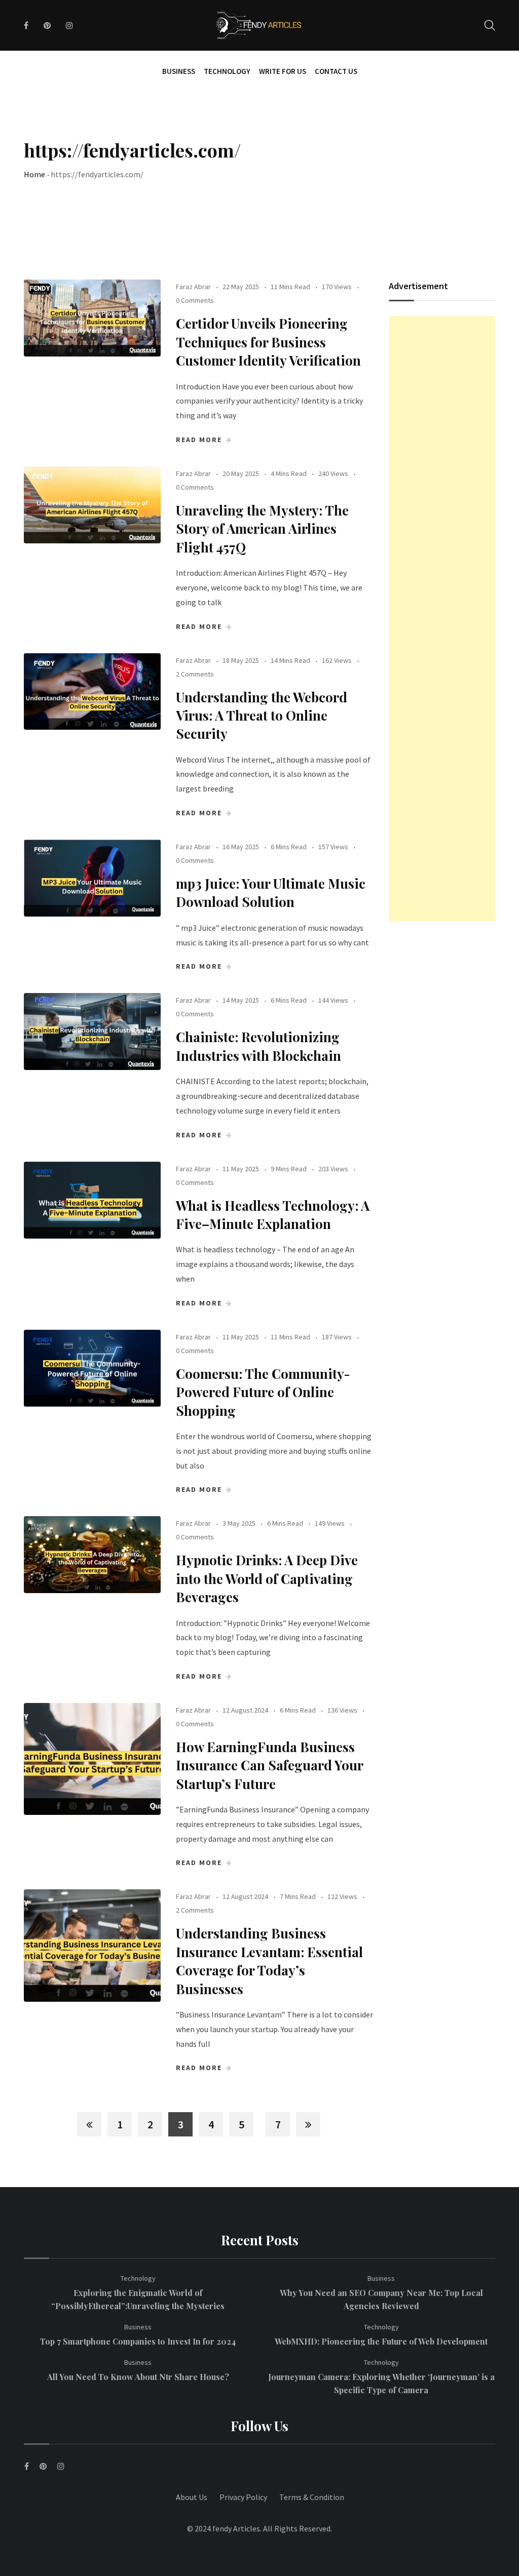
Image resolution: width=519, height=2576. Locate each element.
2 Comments (195, 674)
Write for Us (283, 71)
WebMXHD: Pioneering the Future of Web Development (381, 2341)
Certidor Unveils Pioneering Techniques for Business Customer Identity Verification (268, 342)
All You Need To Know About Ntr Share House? (138, 2377)
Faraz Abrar (193, 287)
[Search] (490, 25)
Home (34, 174)
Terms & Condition (312, 2497)
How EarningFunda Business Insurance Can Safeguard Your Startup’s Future (269, 1765)
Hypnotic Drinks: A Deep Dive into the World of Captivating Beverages (267, 1578)
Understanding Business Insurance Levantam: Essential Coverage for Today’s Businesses (269, 1961)
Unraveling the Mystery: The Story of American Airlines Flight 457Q (262, 529)
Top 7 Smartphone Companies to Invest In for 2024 (138, 2341)
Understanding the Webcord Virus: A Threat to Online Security (262, 716)
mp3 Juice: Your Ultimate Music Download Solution (271, 893)
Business (179, 71)
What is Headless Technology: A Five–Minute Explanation (273, 1215)
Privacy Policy (243, 2497)
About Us (192, 2497)
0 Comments (195, 300)
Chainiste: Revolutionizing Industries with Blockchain (258, 1046)
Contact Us (336, 71)
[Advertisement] (442, 619)
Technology (227, 71)
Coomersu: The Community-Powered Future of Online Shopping (263, 1392)
